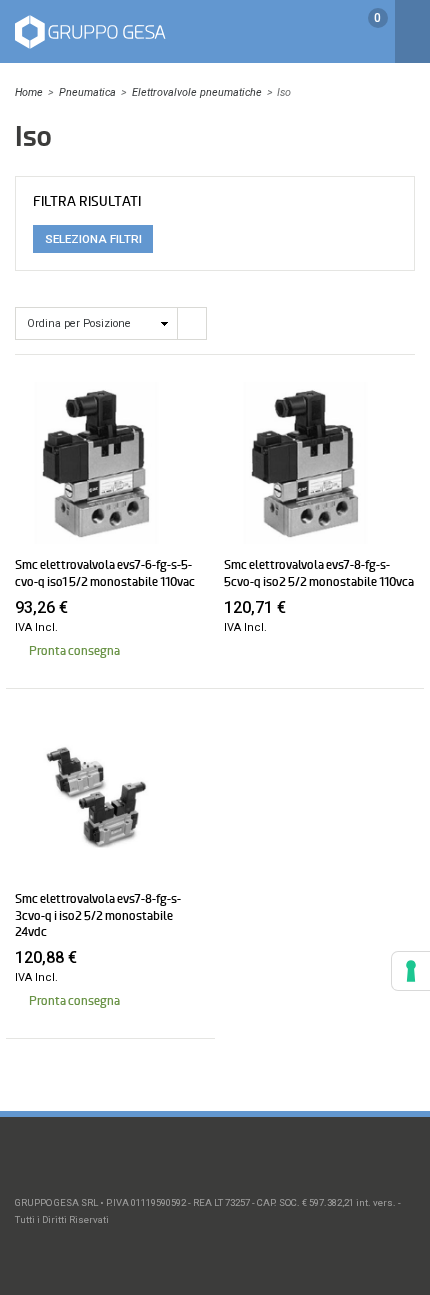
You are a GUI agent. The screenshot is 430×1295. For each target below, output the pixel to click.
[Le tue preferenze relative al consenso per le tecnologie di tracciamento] (411, 971)
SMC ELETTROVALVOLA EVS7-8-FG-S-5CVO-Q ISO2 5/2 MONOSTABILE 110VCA (319, 573)
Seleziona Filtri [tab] (93, 239)
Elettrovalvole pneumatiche (197, 92)
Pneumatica (87, 92)
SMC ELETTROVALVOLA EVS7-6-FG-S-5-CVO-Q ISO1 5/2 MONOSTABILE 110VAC (105, 573)
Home (29, 92)
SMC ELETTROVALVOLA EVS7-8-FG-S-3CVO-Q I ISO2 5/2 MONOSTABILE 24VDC (98, 915)
